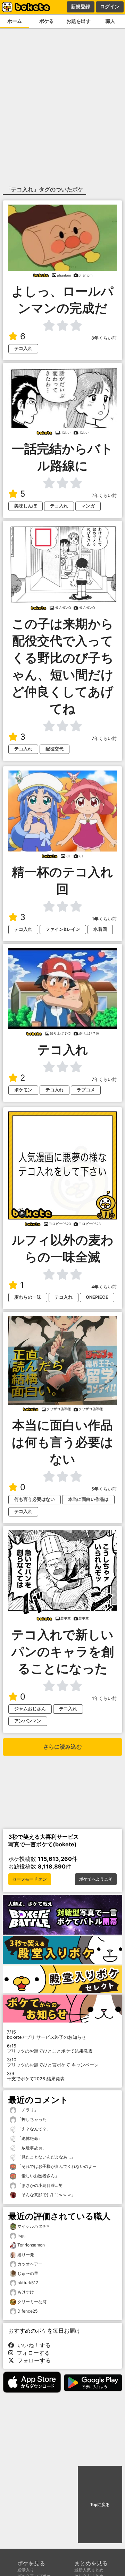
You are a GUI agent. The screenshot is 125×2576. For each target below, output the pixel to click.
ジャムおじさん (30, 1709)
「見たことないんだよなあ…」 (46, 2157)
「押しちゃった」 (34, 2119)
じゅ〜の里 (28, 2273)
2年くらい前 (104, 496)
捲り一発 (26, 2255)
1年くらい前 (104, 919)
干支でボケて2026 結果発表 (36, 2076)
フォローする (32, 2353)
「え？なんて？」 (34, 2129)
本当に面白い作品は (88, 1499)
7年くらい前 (104, 738)
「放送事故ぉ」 (31, 2148)
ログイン (110, 7)
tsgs (21, 2236)
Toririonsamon (31, 2245)
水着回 (100, 929)
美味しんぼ (26, 506)
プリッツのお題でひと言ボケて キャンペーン (53, 2062)
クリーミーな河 (32, 2302)
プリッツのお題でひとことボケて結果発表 (50, 2048)
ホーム (15, 21)
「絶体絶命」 (29, 2138)
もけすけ (26, 2292)
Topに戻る (100, 2505)
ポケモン (23, 1090)
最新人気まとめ (89, 2570)
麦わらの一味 (28, 1297)
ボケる (47, 21)
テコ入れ (23, 348)
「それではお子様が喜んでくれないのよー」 (59, 2166)
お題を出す (78, 21)
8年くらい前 (104, 338)
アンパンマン (28, 1721)
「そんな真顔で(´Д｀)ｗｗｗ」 (46, 2195)
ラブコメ (86, 1090)
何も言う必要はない (35, 1499)
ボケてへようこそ (96, 1879)
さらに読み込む (62, 1747)
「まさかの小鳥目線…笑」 (41, 2185)
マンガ (88, 506)
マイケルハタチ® (33, 2226)
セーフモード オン (30, 1879)
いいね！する (32, 2345)
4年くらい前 (104, 1287)
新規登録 (81, 7)
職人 (110, 21)
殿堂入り (26, 2570)
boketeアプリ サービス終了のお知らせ (47, 2035)
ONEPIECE (97, 1297)
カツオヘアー (30, 2264)
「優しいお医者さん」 (38, 2176)
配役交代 (55, 749)
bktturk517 (28, 2283)
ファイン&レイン (63, 929)
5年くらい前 (104, 1489)
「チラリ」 (27, 2110)
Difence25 (27, 2311)
